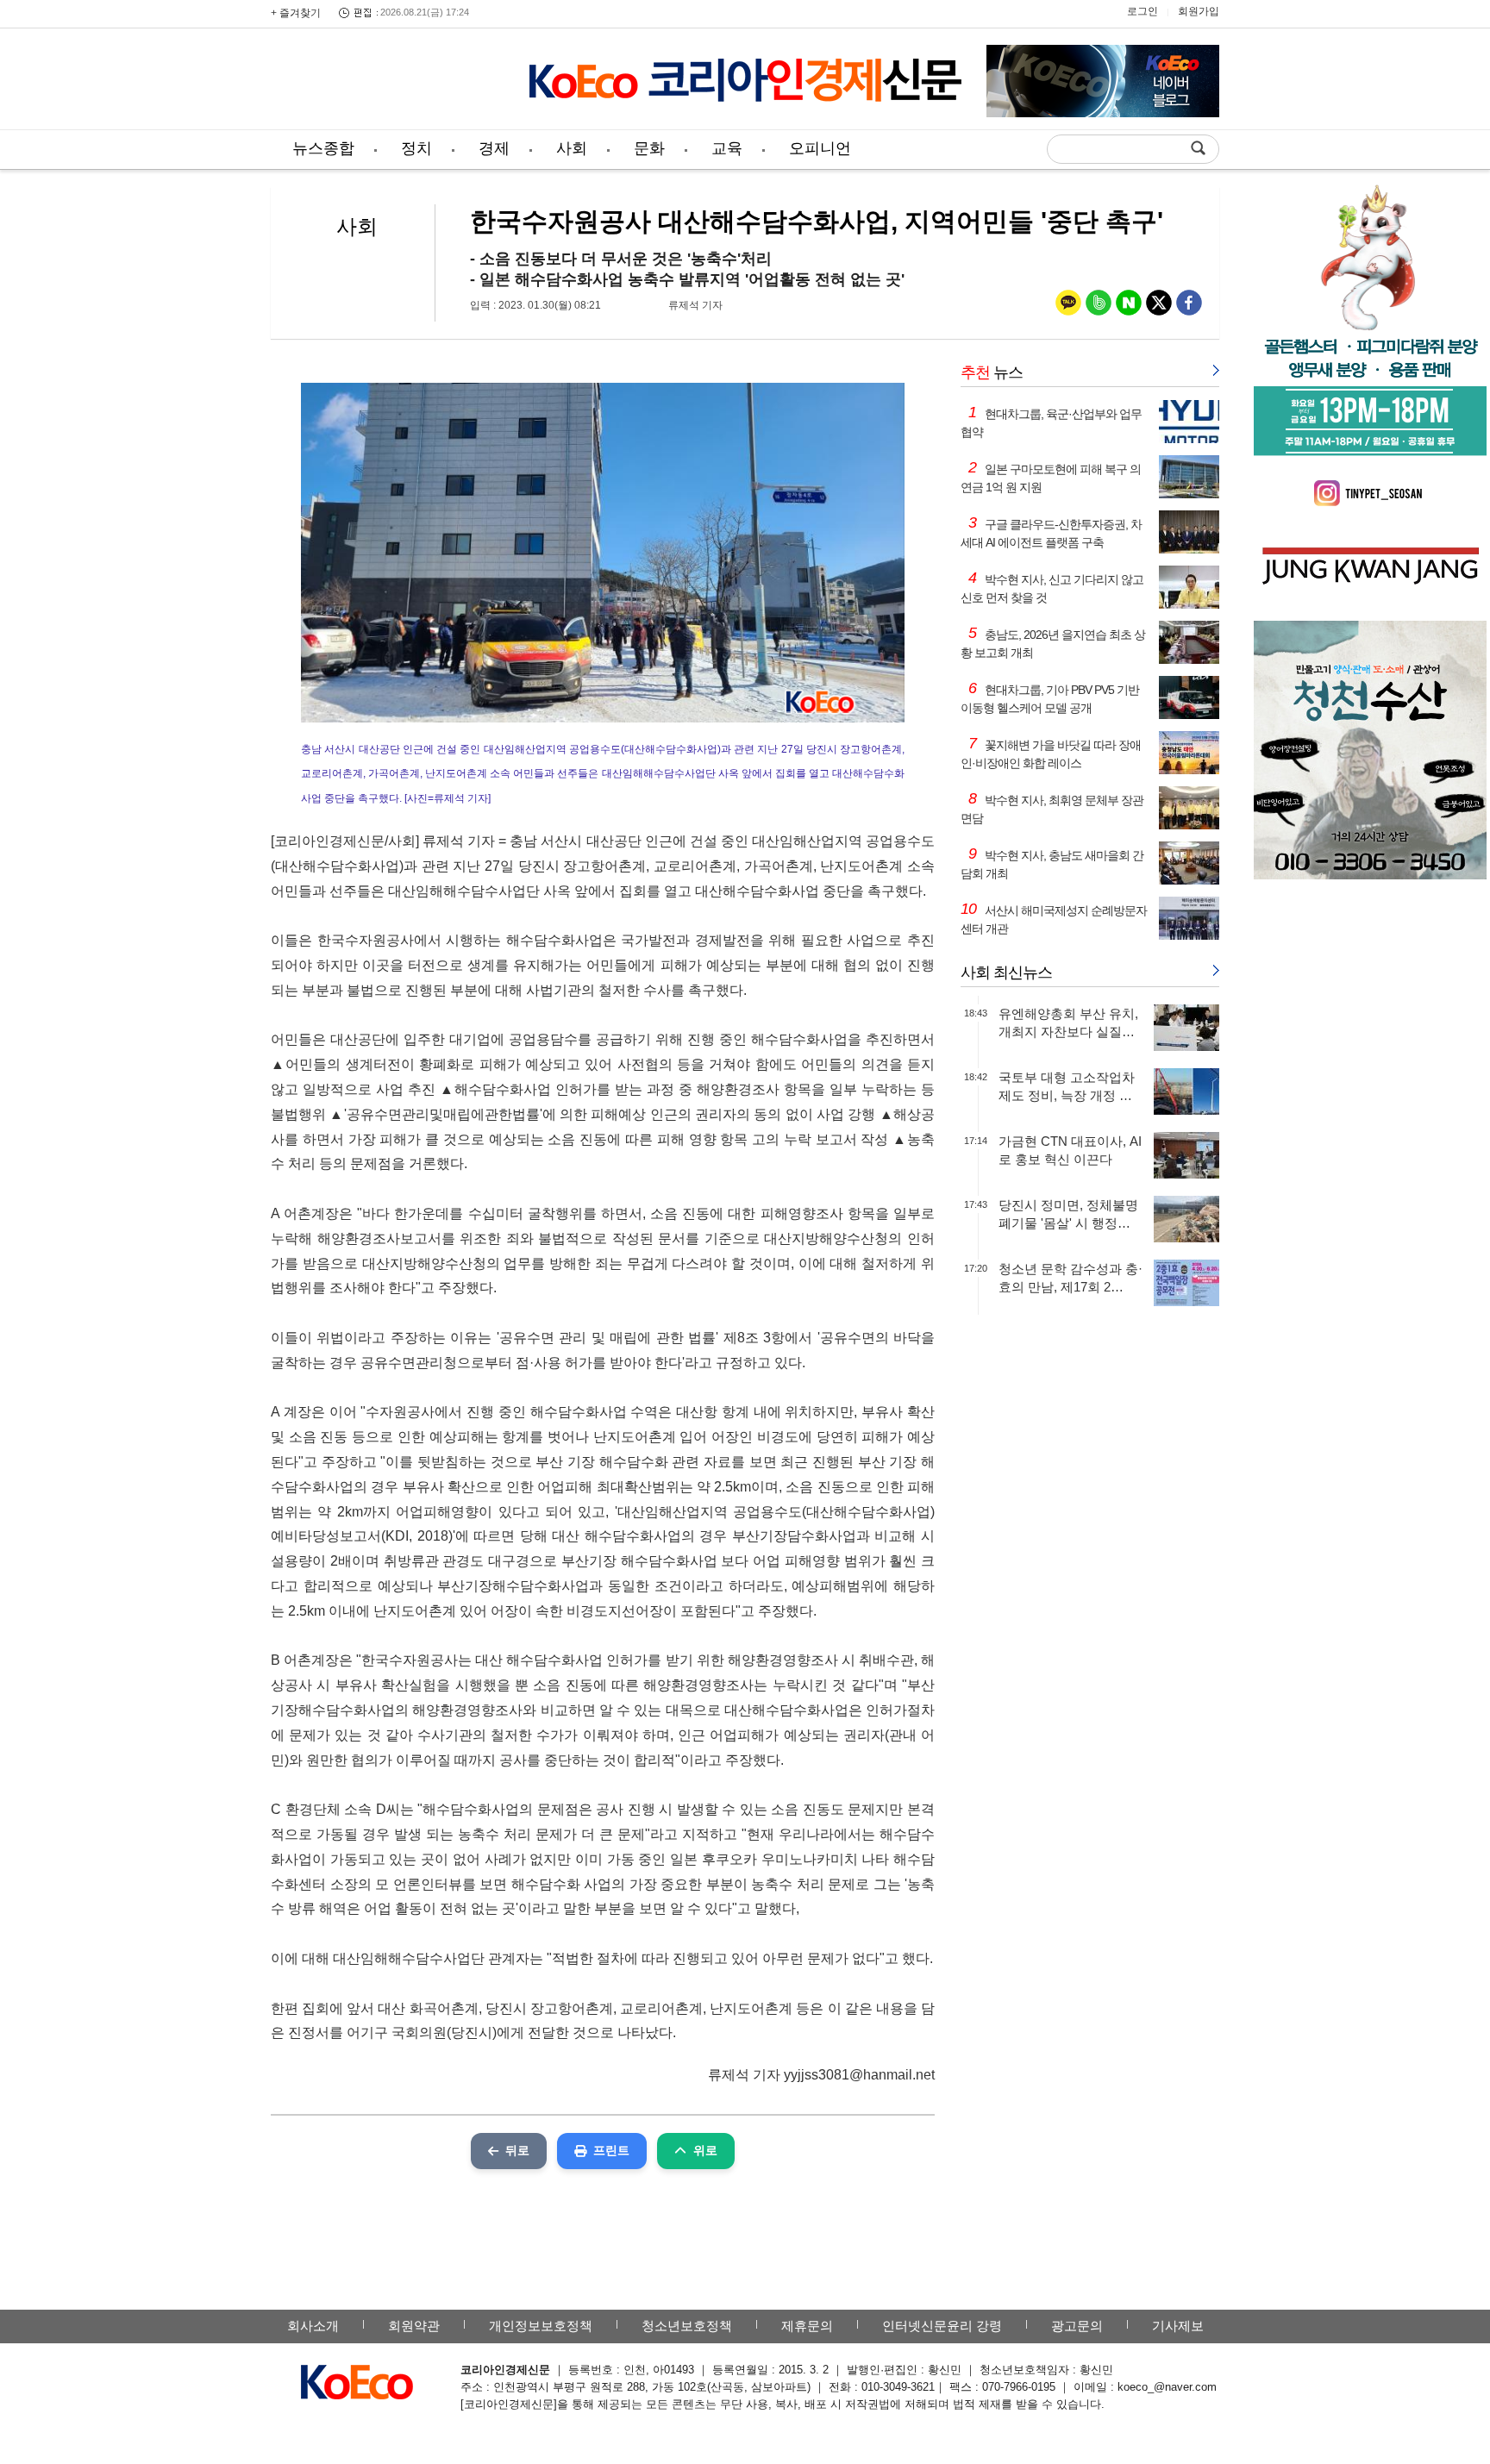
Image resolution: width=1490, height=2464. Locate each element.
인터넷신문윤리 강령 (942, 2326)
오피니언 (820, 148)
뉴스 (992, 372)
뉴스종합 (323, 148)
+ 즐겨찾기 (296, 13)
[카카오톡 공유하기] (1068, 306)
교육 (727, 148)
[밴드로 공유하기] (1099, 306)
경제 (494, 148)
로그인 (1143, 11)
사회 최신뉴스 (1006, 972)
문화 (649, 148)
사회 (572, 148)
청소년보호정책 (687, 2326)
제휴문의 (807, 2326)
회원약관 (414, 2326)
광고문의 (1077, 2326)
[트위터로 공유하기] (1159, 306)
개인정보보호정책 (541, 2326)
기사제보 (1178, 2326)
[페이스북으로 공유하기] (1189, 306)
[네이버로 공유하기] (1129, 306)
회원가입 (1199, 11)
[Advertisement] (387, 82)
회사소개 (313, 2326)
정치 (416, 148)
